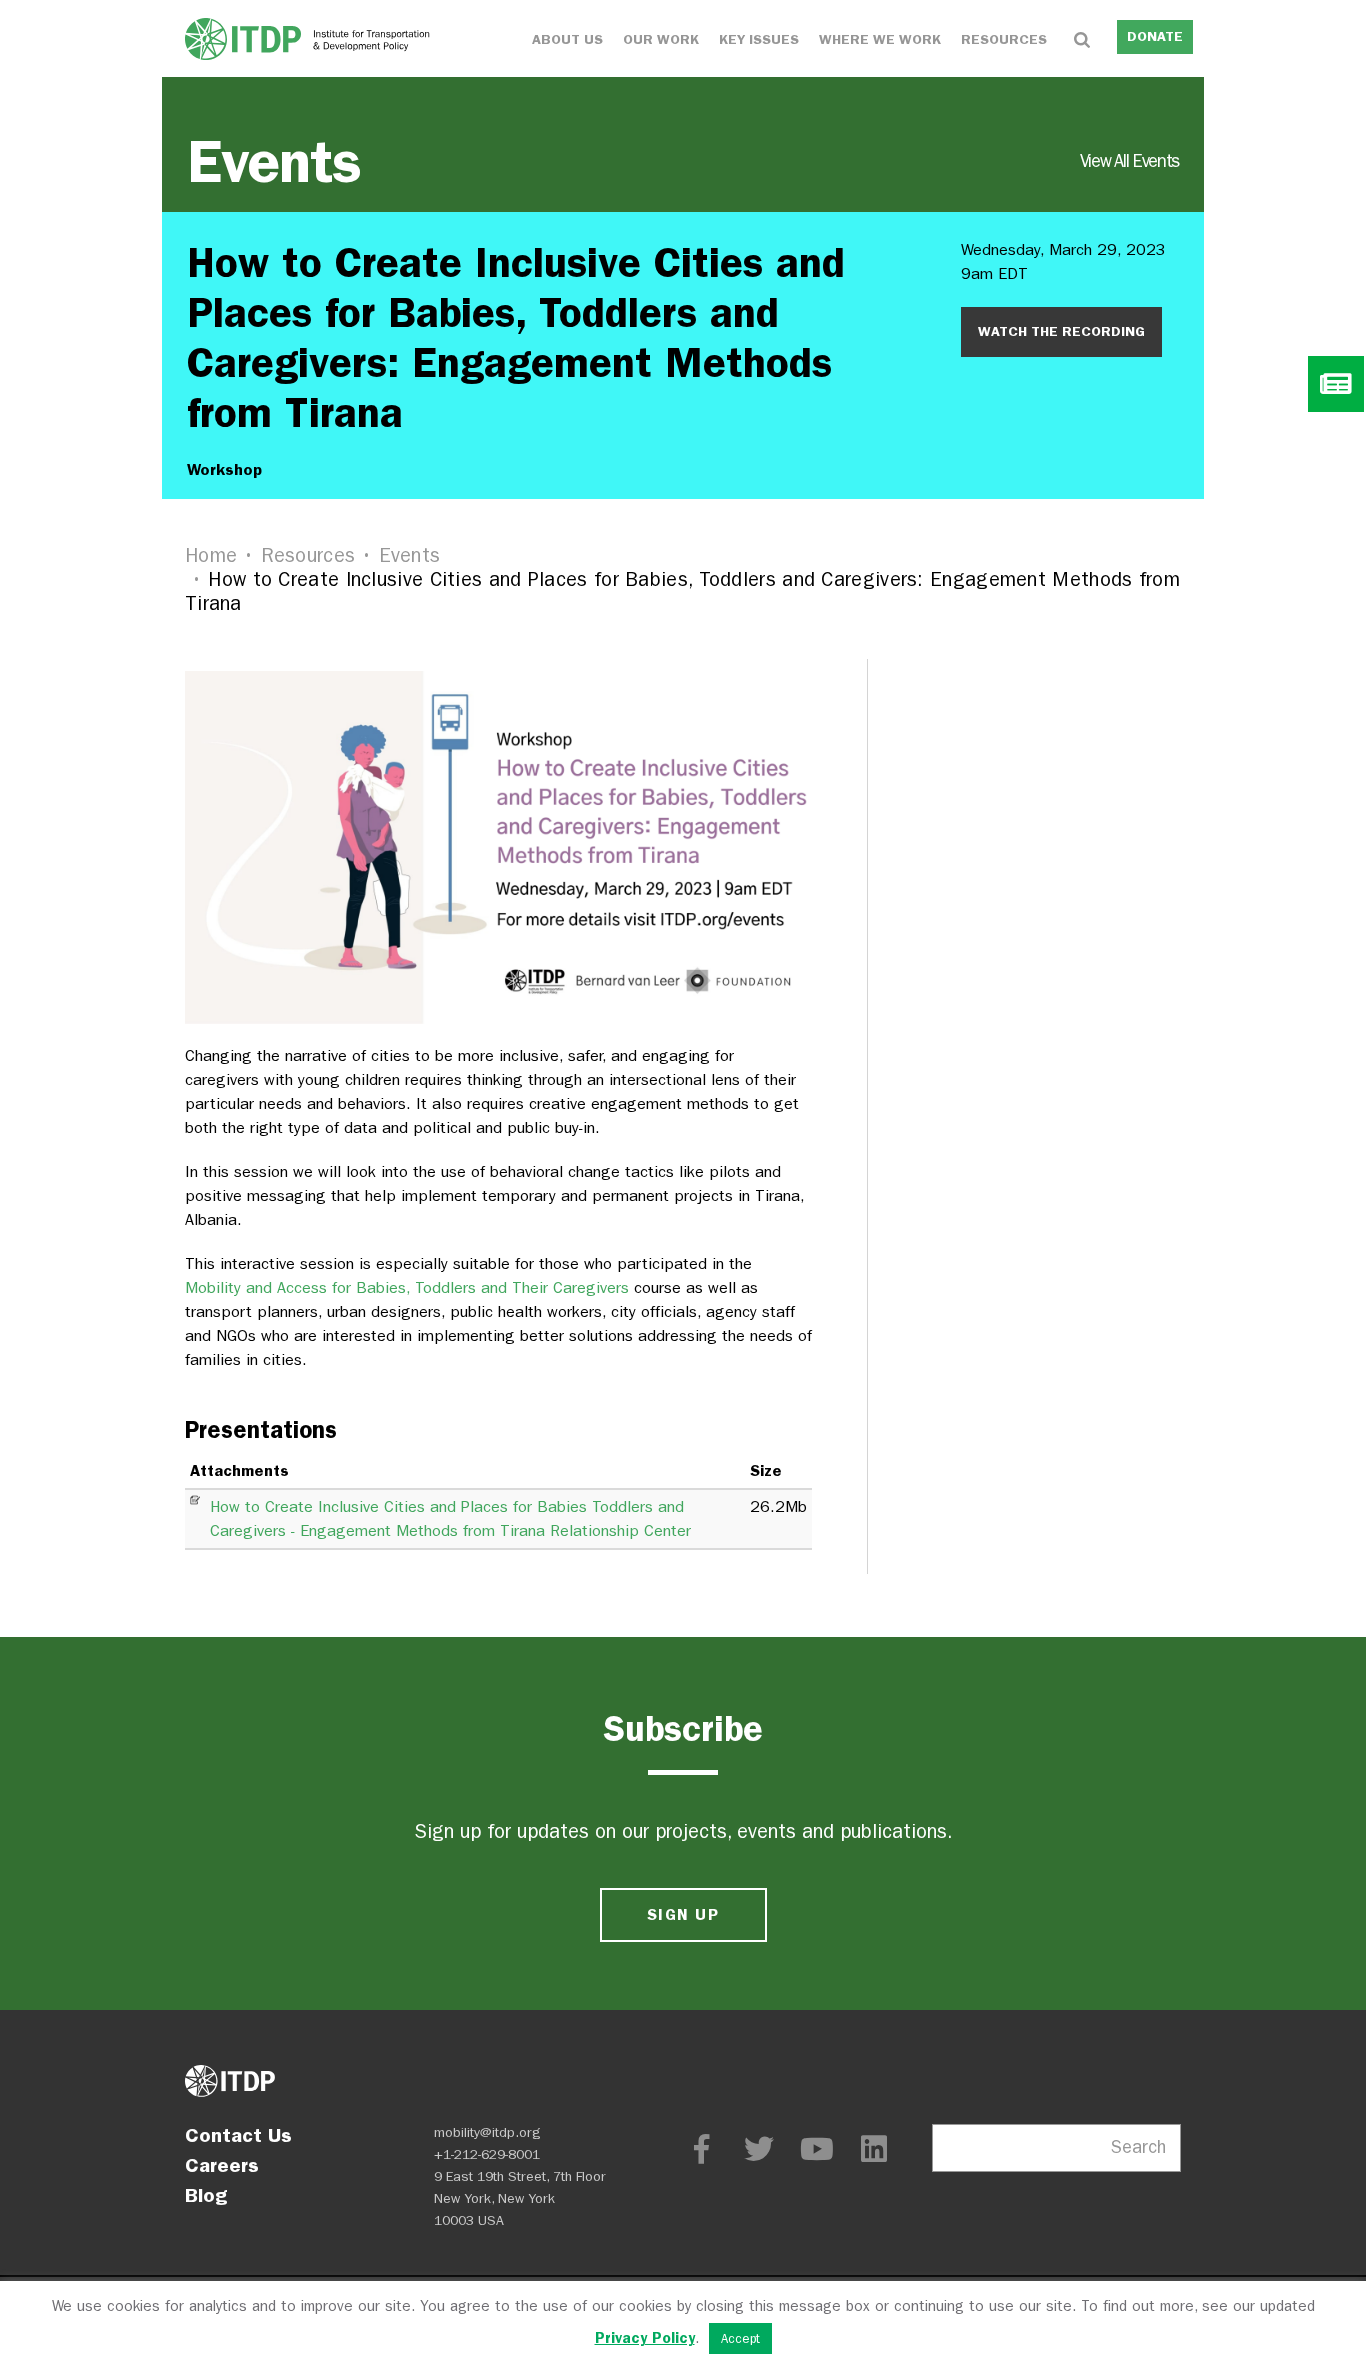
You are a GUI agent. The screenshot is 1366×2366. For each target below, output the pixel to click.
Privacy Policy (645, 2338)
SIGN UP (683, 1914)
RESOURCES (1004, 39)
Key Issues (759, 39)
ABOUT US (567, 39)
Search (1138, 2147)
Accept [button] (740, 2338)
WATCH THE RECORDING (1061, 331)
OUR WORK (661, 39)
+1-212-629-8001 (487, 2154)
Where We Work (880, 39)
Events (683, 162)
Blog (206, 2195)
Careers (222, 2165)
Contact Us (238, 2135)
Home (211, 555)
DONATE (1155, 36)
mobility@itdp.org (487, 2132)
